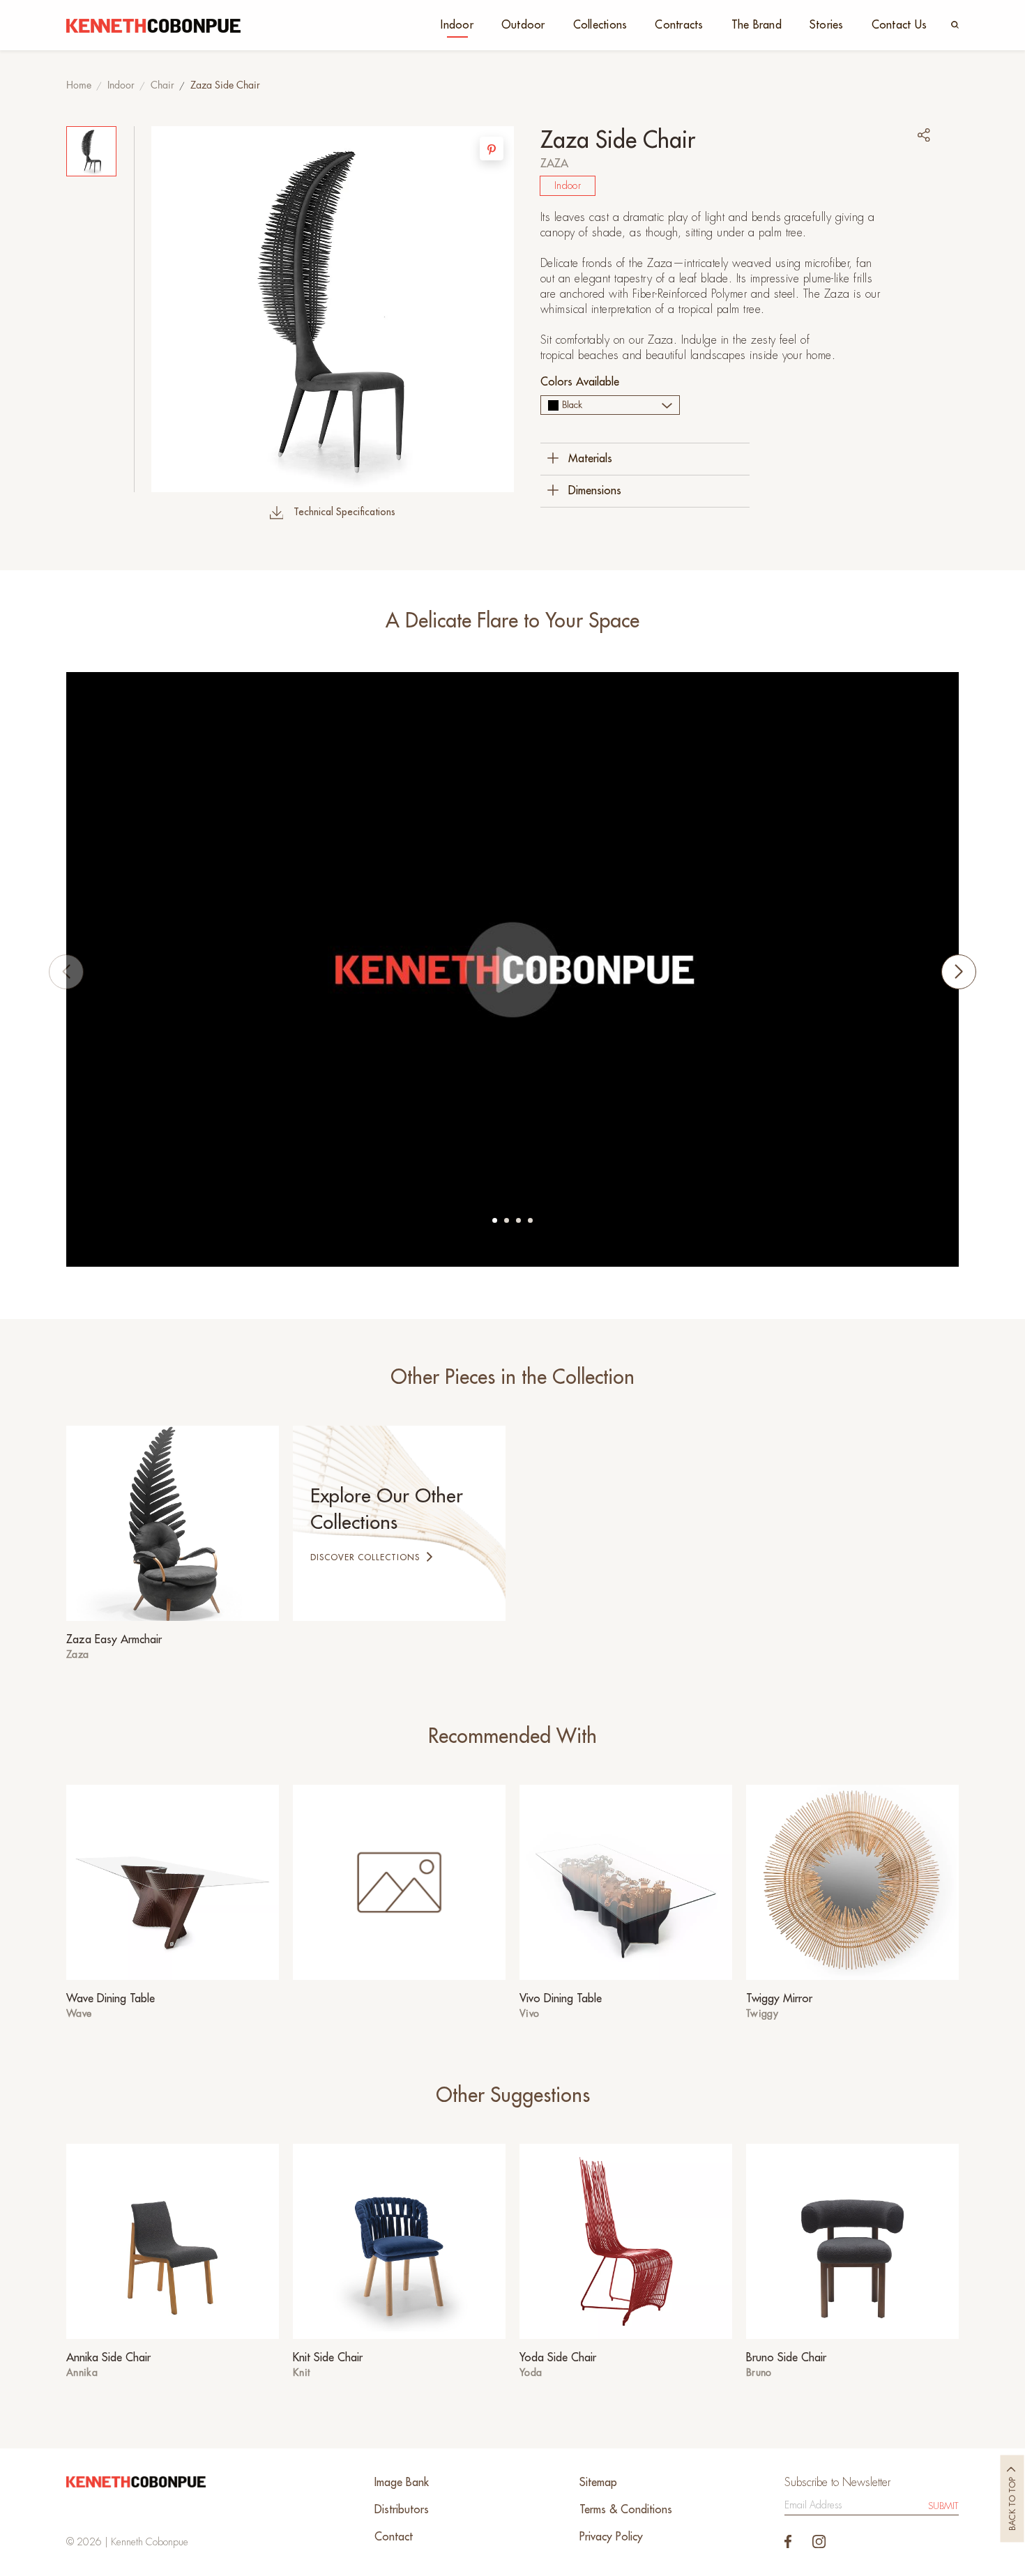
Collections (600, 25)
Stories (827, 25)
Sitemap (598, 2483)
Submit (943, 2506)
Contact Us (899, 25)
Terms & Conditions (626, 2510)
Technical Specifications (344, 512)
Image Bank (402, 2483)
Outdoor (523, 25)
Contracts (679, 25)
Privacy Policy (611, 2537)
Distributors (402, 2510)
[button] (495, 1220)
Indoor (457, 25)
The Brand (757, 25)
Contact (394, 2537)
